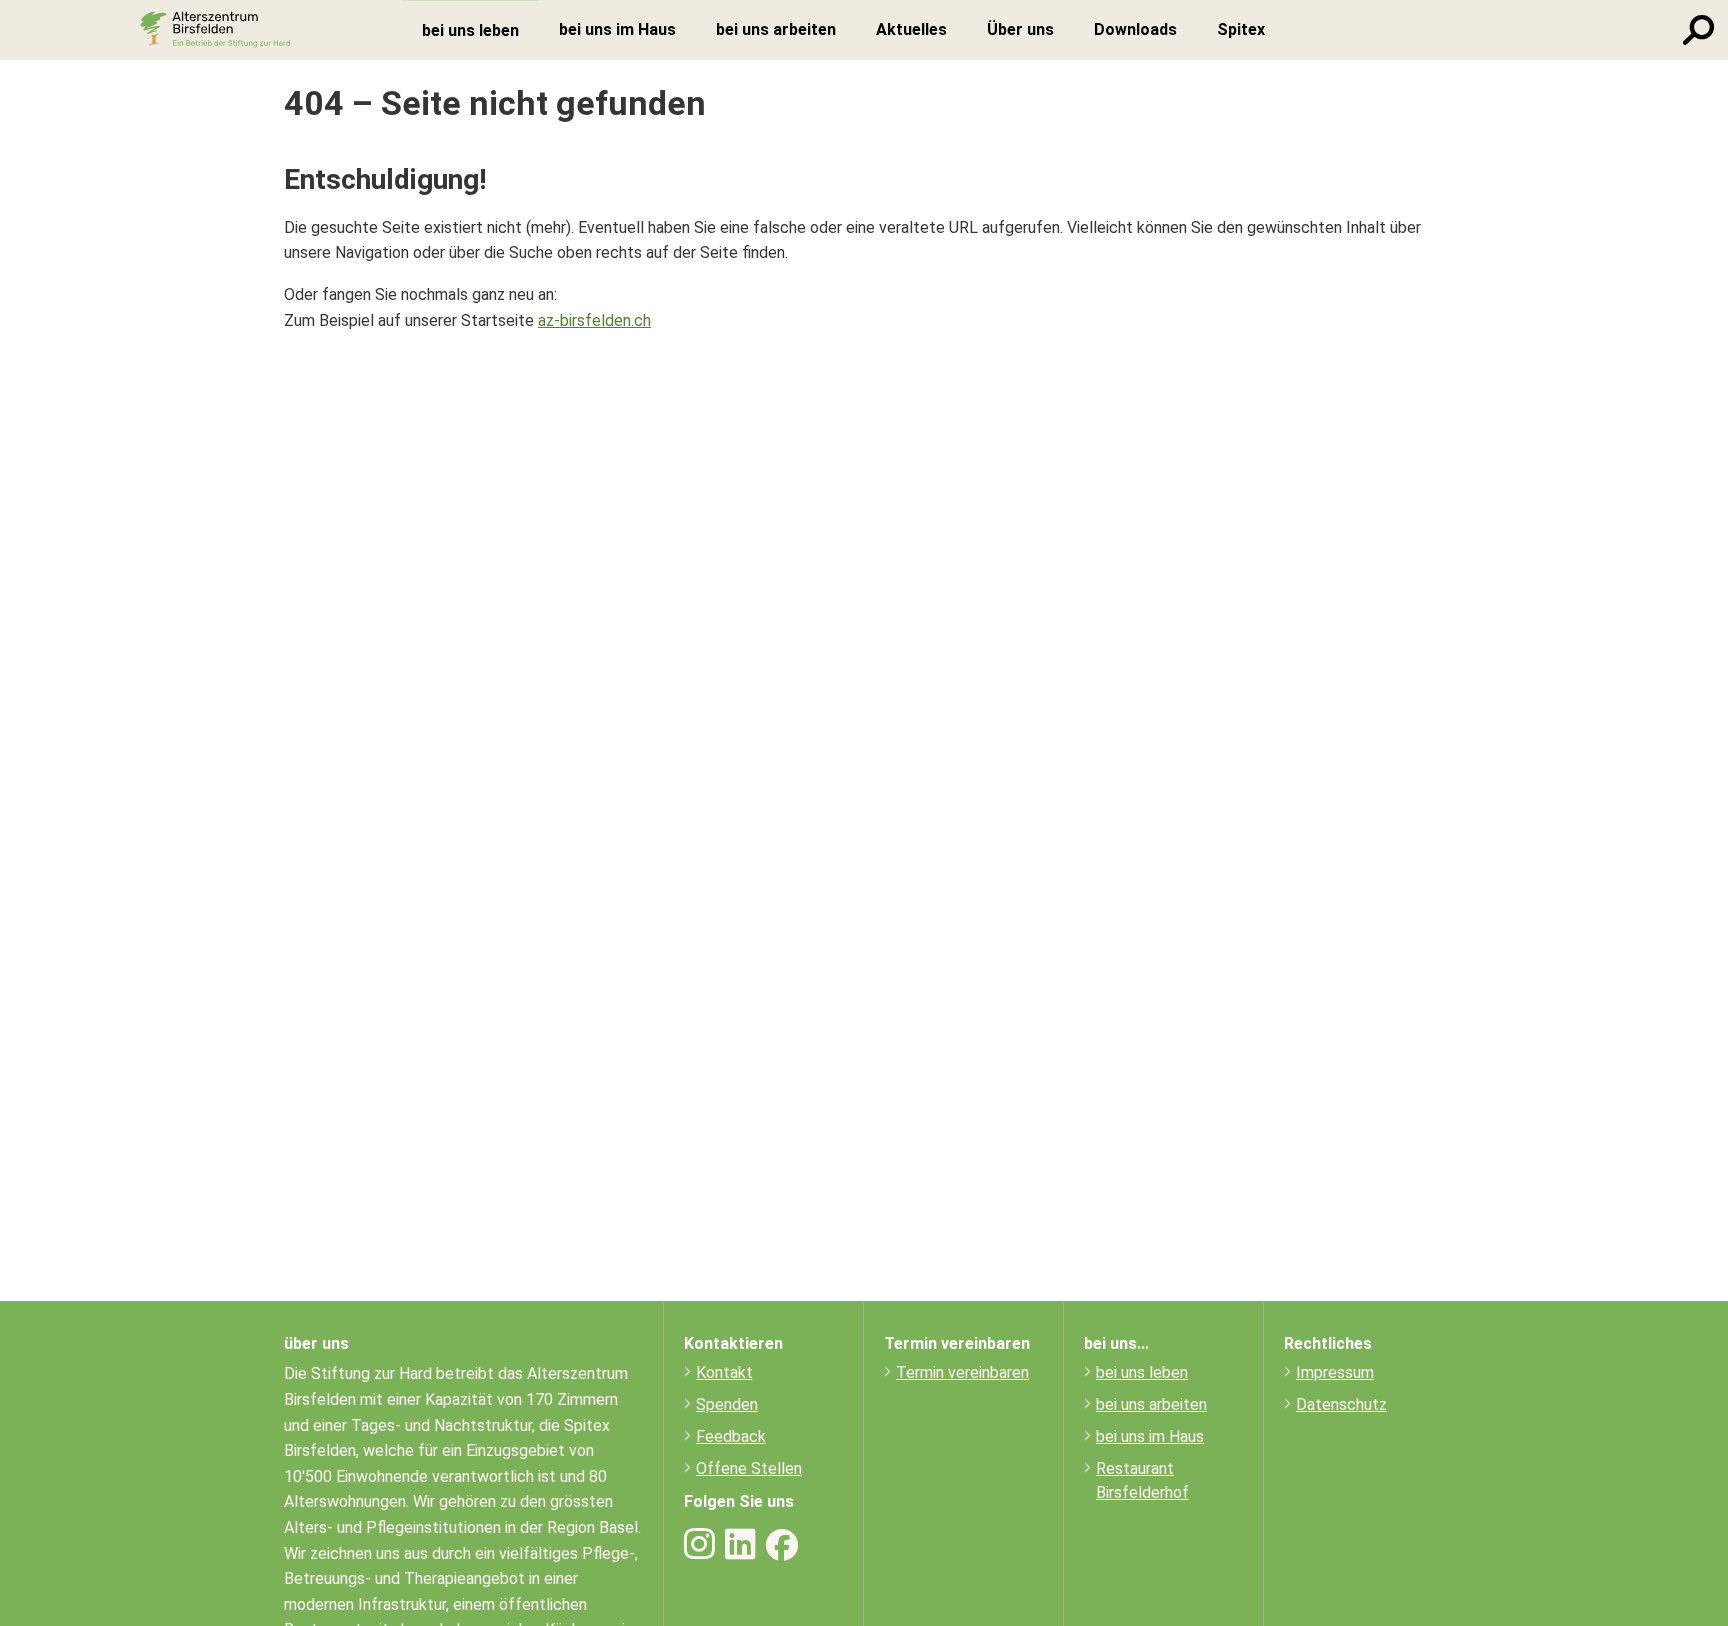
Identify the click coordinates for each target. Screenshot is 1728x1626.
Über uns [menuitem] (1020, 29)
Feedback (731, 1436)
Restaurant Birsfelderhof (1142, 1480)
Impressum (1335, 1372)
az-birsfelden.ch (594, 320)
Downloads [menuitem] (1135, 29)
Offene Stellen (749, 1468)
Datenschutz (1341, 1404)
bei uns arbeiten (1151, 1404)
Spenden (727, 1404)
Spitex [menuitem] (1241, 29)
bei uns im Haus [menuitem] (617, 29)
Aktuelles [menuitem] (911, 29)
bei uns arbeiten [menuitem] (776, 29)
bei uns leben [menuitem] (470, 30)
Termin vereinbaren (962, 1372)
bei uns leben (1142, 1372)
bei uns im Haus (1150, 1436)
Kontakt (724, 1372)
